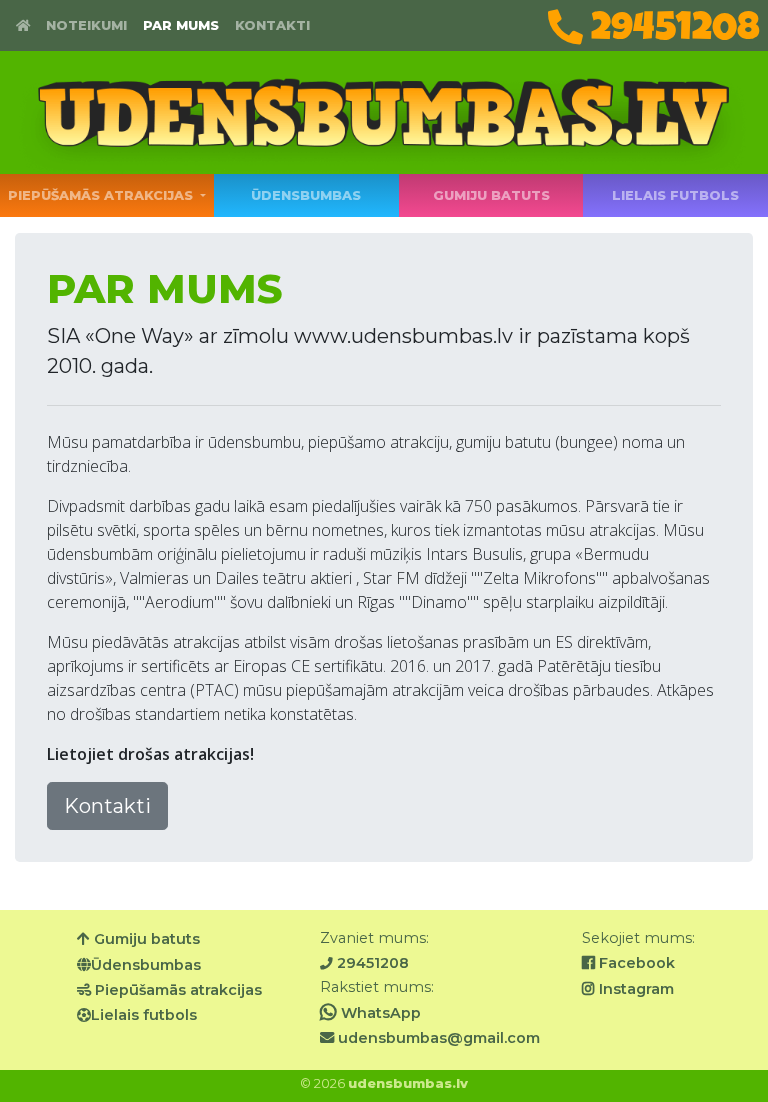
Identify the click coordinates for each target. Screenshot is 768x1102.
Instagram (634, 989)
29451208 (671, 27)
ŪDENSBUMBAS (307, 195)
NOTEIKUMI (86, 25)
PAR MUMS (181, 25)
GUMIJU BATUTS (491, 195)
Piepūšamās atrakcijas (176, 990)
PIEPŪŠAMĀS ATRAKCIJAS (102, 195)
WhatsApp (379, 1013)
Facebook (635, 963)
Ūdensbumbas (146, 965)
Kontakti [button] (107, 806)
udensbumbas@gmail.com (437, 1038)
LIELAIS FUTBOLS (675, 195)
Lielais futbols (144, 1015)
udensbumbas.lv (408, 1083)
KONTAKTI (272, 25)
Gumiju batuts (145, 939)
